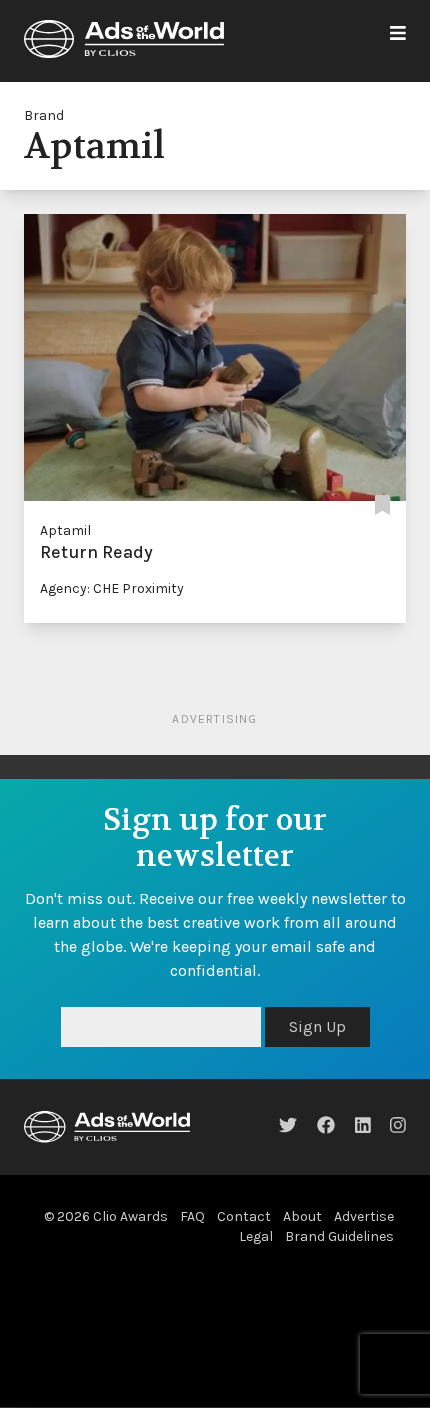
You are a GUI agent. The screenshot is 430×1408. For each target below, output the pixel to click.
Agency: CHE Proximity (112, 588)
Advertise (364, 1216)
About (302, 1216)
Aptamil (65, 530)
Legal (256, 1236)
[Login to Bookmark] (382, 506)
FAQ (192, 1216)
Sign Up (317, 1026)
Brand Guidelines (339, 1236)
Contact (244, 1216)
